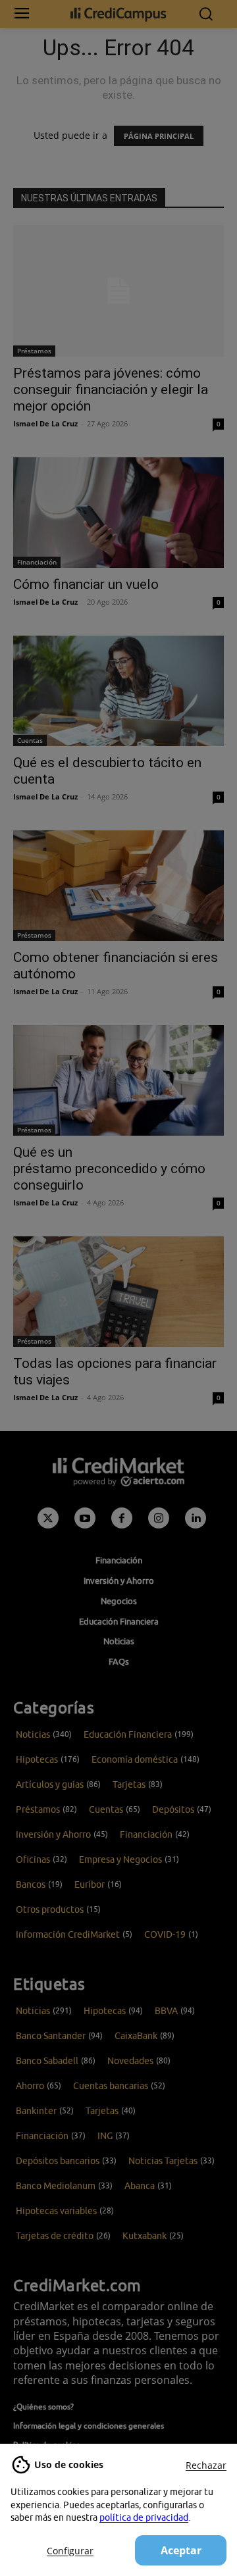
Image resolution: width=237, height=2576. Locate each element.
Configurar (70, 2551)
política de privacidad (144, 2517)
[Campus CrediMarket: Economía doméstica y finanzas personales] (118, 14)
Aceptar (181, 2550)
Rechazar (206, 2465)
